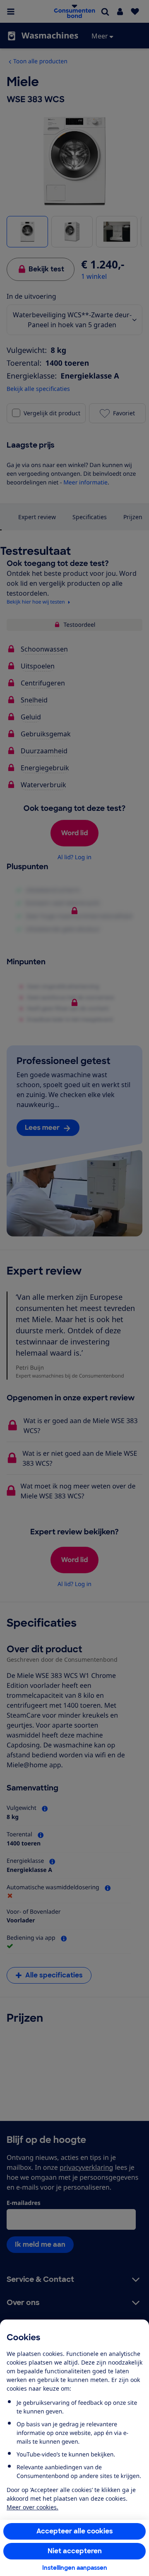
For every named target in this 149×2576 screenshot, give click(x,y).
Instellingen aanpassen (75, 2568)
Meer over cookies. (32, 2507)
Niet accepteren (75, 2551)
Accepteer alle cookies (75, 2531)
